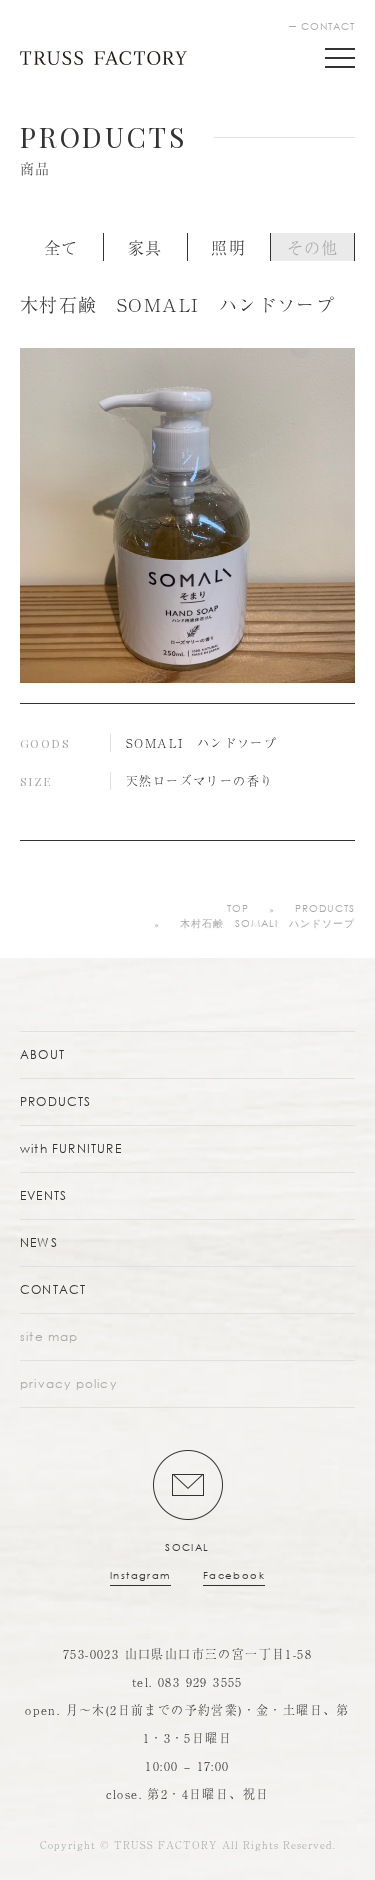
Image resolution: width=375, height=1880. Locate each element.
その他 (313, 247)
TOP (238, 908)
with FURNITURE (71, 1148)
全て (61, 247)
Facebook (234, 1575)
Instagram (140, 1575)
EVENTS (43, 1195)
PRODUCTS (325, 908)
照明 (228, 247)
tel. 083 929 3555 (187, 1682)
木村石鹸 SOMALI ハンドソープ (267, 923)
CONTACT (328, 26)
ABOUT (42, 1054)
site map (49, 1336)
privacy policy (68, 1383)
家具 (145, 247)
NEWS (39, 1242)
